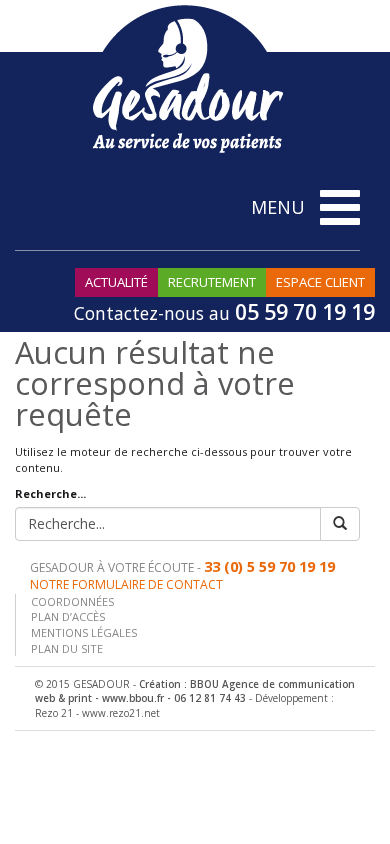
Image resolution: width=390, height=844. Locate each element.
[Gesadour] (187, 77)
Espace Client (320, 282)
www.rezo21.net (121, 713)
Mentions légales (84, 632)
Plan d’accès (68, 616)
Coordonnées (72, 601)
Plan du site (67, 648)
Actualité (116, 282)
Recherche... (50, 493)
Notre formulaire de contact (126, 584)
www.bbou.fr (133, 698)
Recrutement (212, 282)
